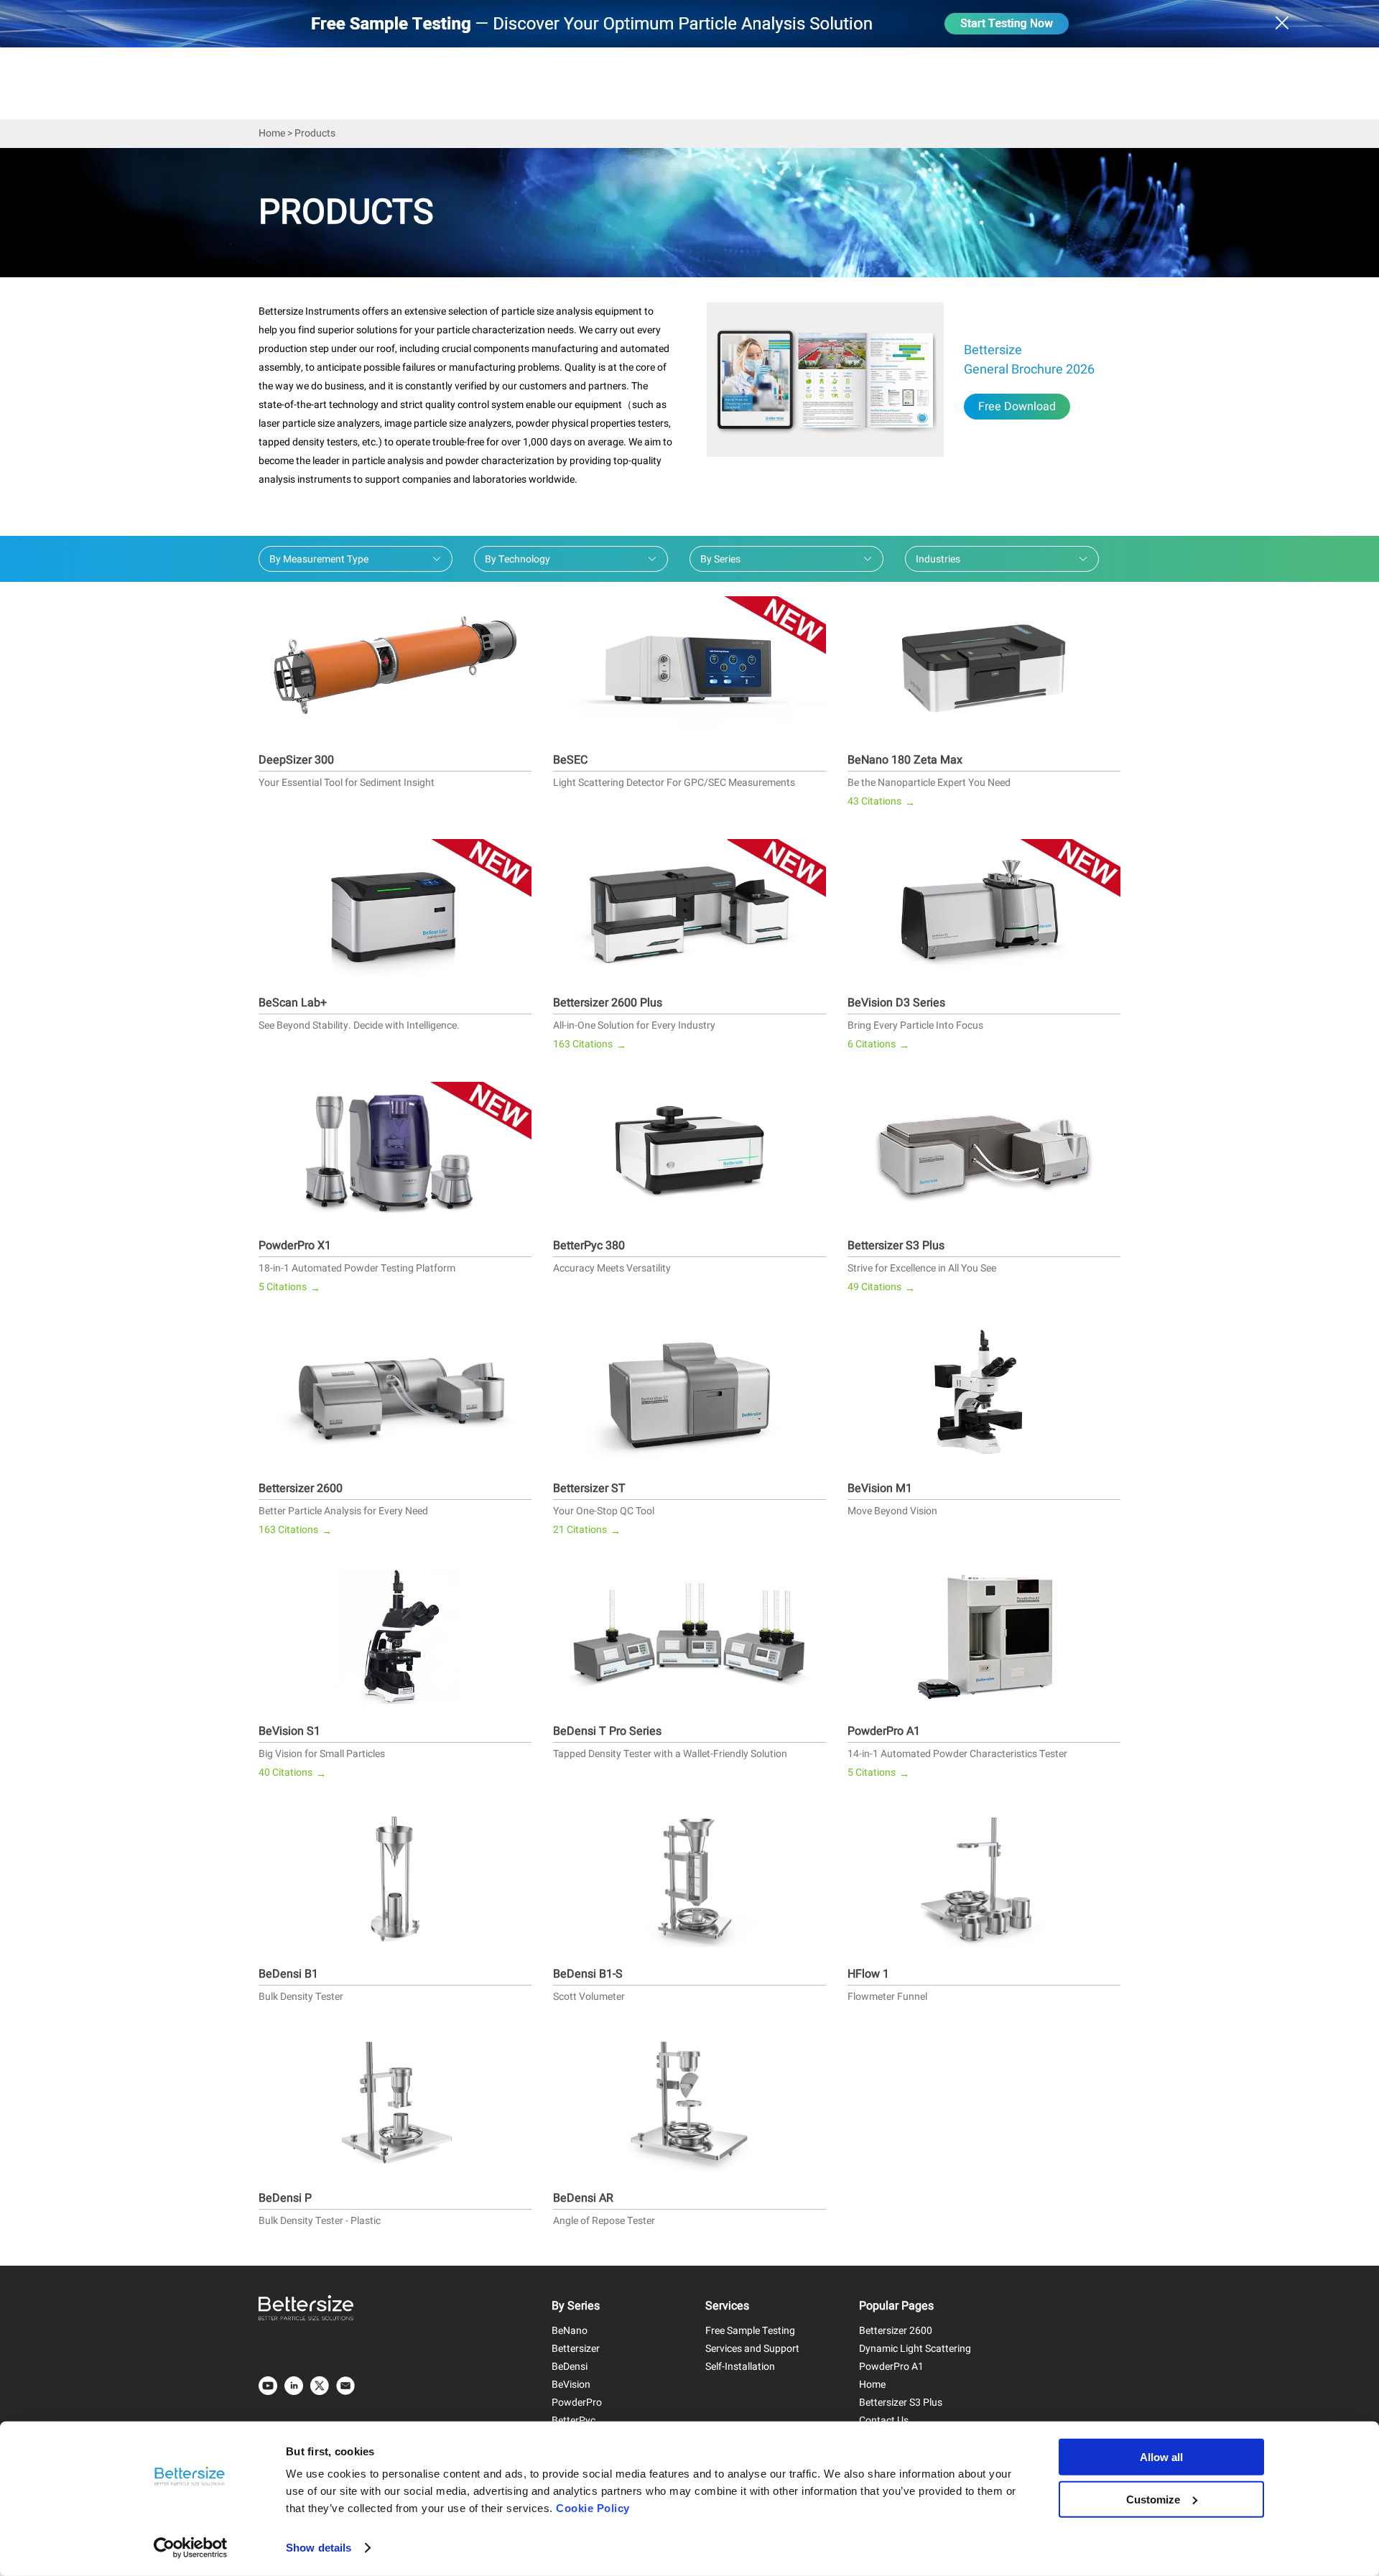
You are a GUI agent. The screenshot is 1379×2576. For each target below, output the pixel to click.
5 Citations (289, 1288)
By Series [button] (720, 559)
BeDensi (570, 2367)
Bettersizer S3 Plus (901, 2403)
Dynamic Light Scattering (915, 2349)
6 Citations (878, 1045)
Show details (319, 2548)
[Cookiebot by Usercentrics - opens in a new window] (191, 2548)
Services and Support (752, 2349)
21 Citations (587, 1530)
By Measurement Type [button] (319, 559)
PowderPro (577, 2403)
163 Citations (590, 1045)
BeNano (570, 2331)
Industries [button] (938, 559)
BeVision (571, 2385)
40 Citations (292, 1773)
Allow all (1161, 2457)
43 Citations (881, 802)
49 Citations (881, 1288)
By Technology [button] (517, 559)
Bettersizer (576, 2349)
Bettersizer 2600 (896, 2331)
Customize (1153, 2499)
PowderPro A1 (891, 2367)
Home (272, 133)
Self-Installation (740, 2367)
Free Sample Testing (750, 2331)
